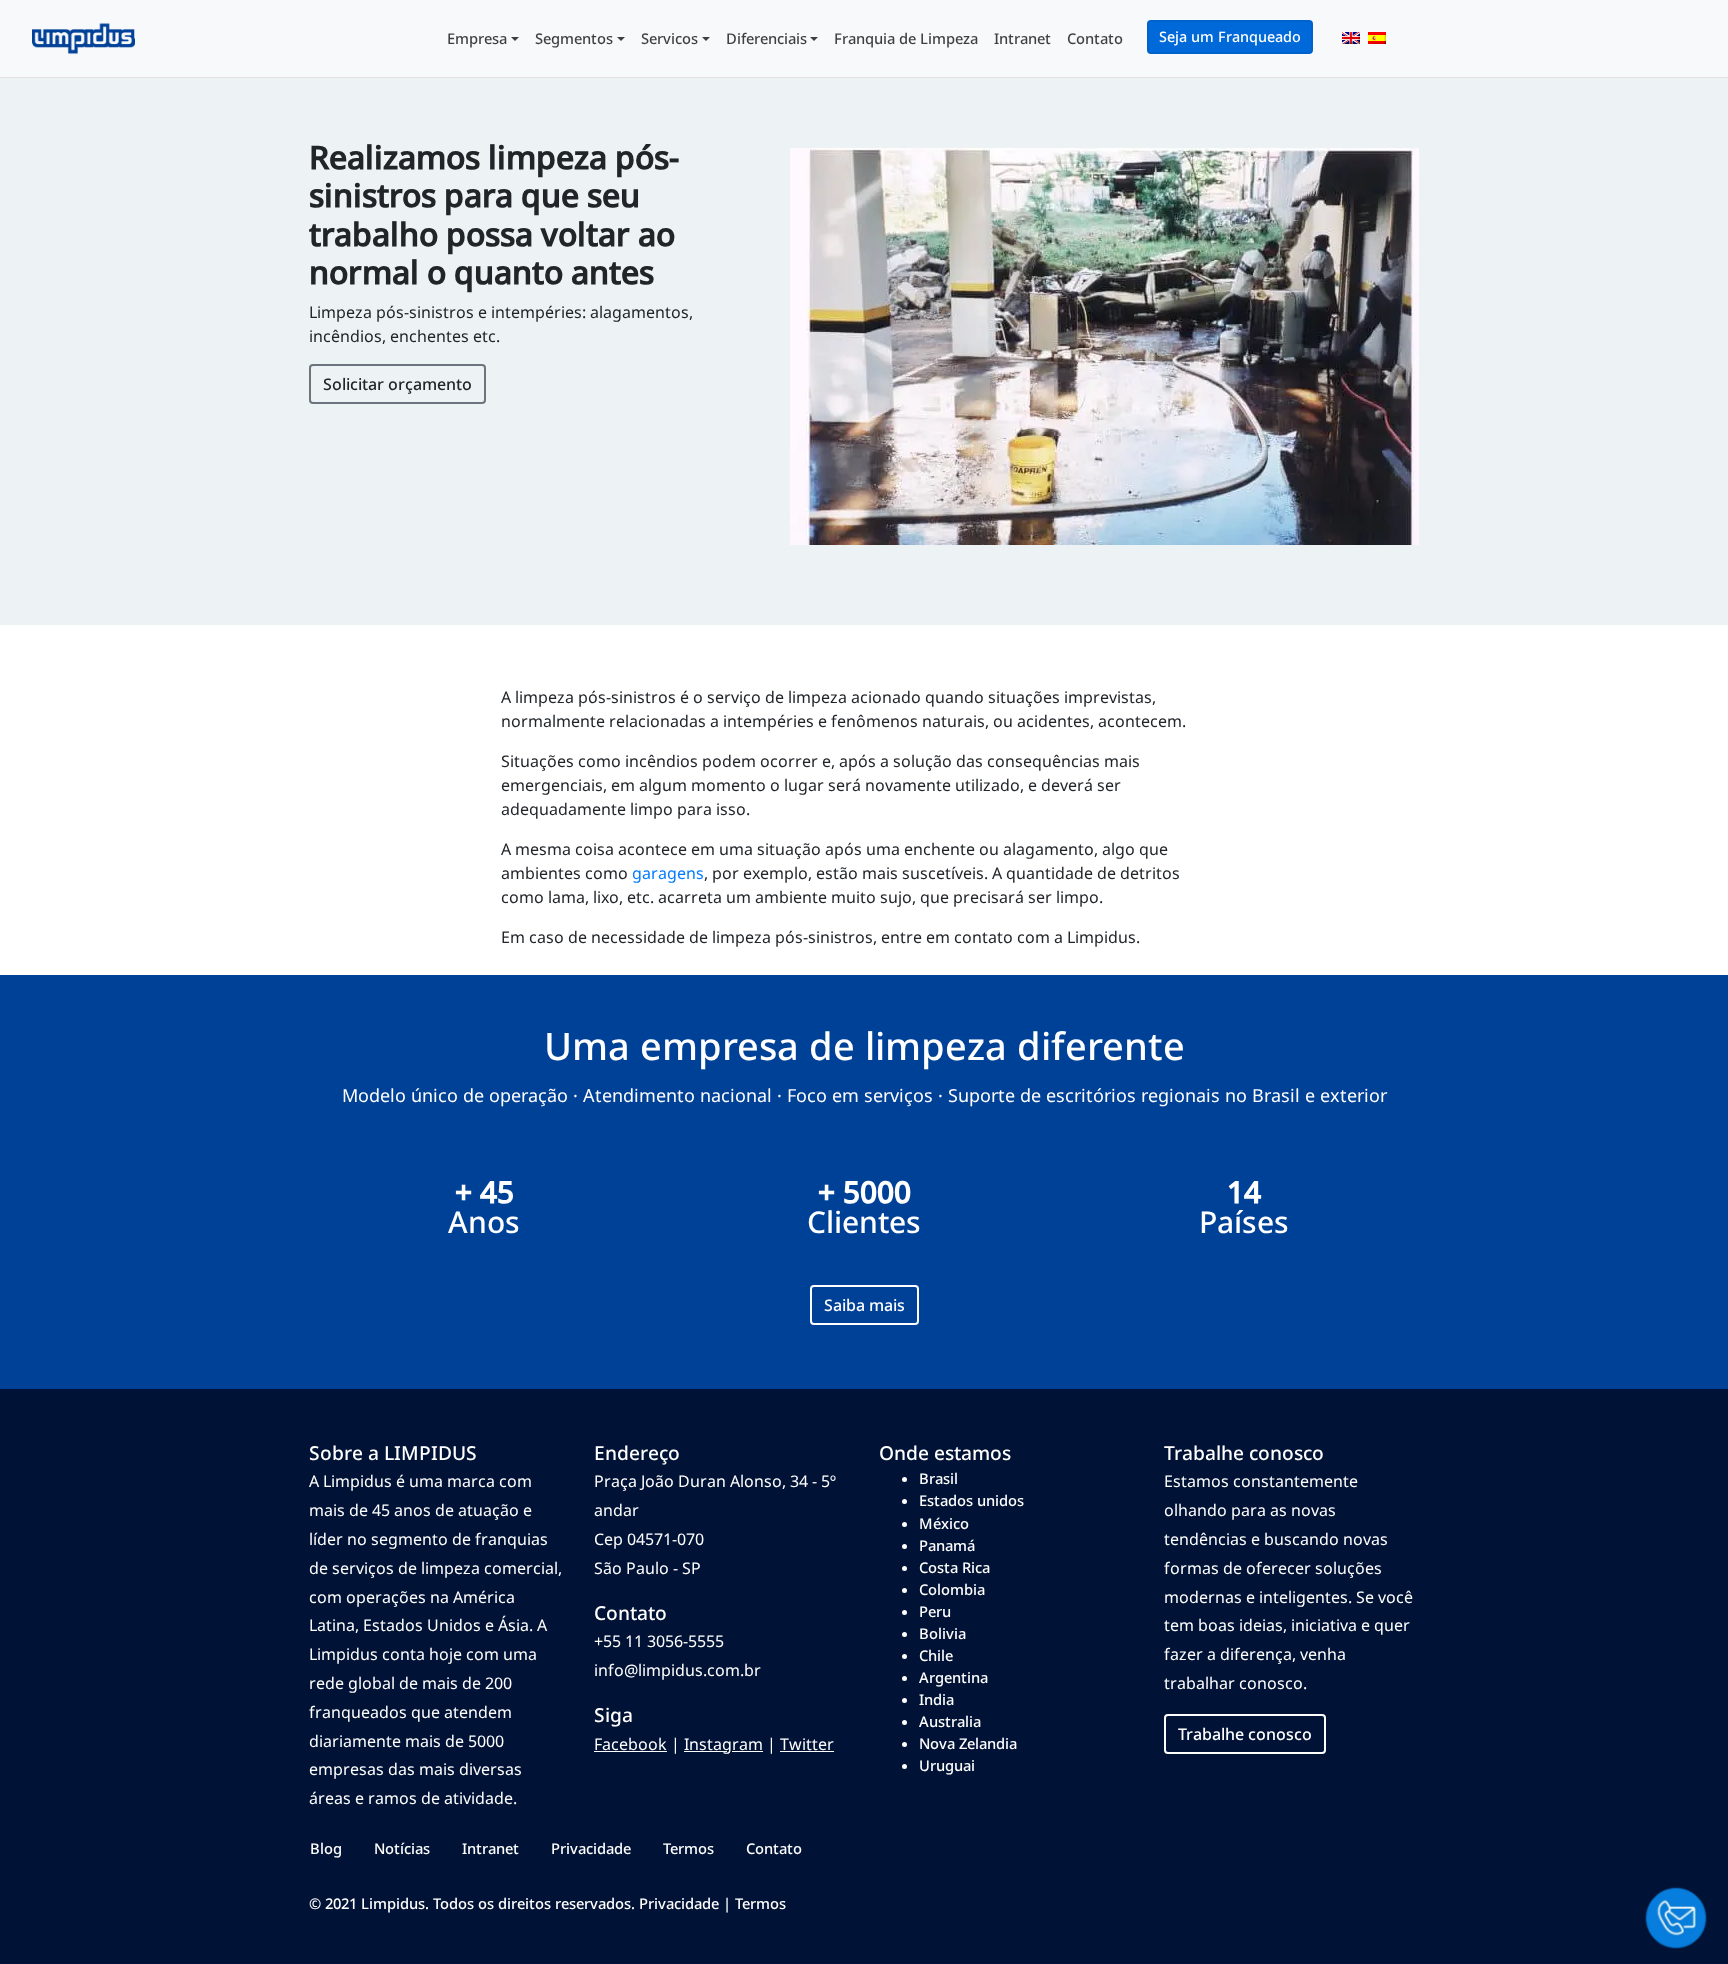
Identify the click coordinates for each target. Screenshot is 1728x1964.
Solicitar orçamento (397, 384)
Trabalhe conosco (1245, 1734)
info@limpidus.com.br (677, 1670)
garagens (668, 873)
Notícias (402, 1848)
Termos (688, 1848)
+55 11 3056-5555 (659, 1641)
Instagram (723, 1744)
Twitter (807, 1744)
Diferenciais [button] (766, 38)
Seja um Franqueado (1230, 36)
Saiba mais (864, 1305)
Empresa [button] (477, 38)
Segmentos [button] (574, 38)
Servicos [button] (669, 38)
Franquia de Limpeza (906, 38)
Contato (1095, 38)
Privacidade (591, 1848)
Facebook (630, 1744)
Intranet (1022, 38)
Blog (326, 1848)
